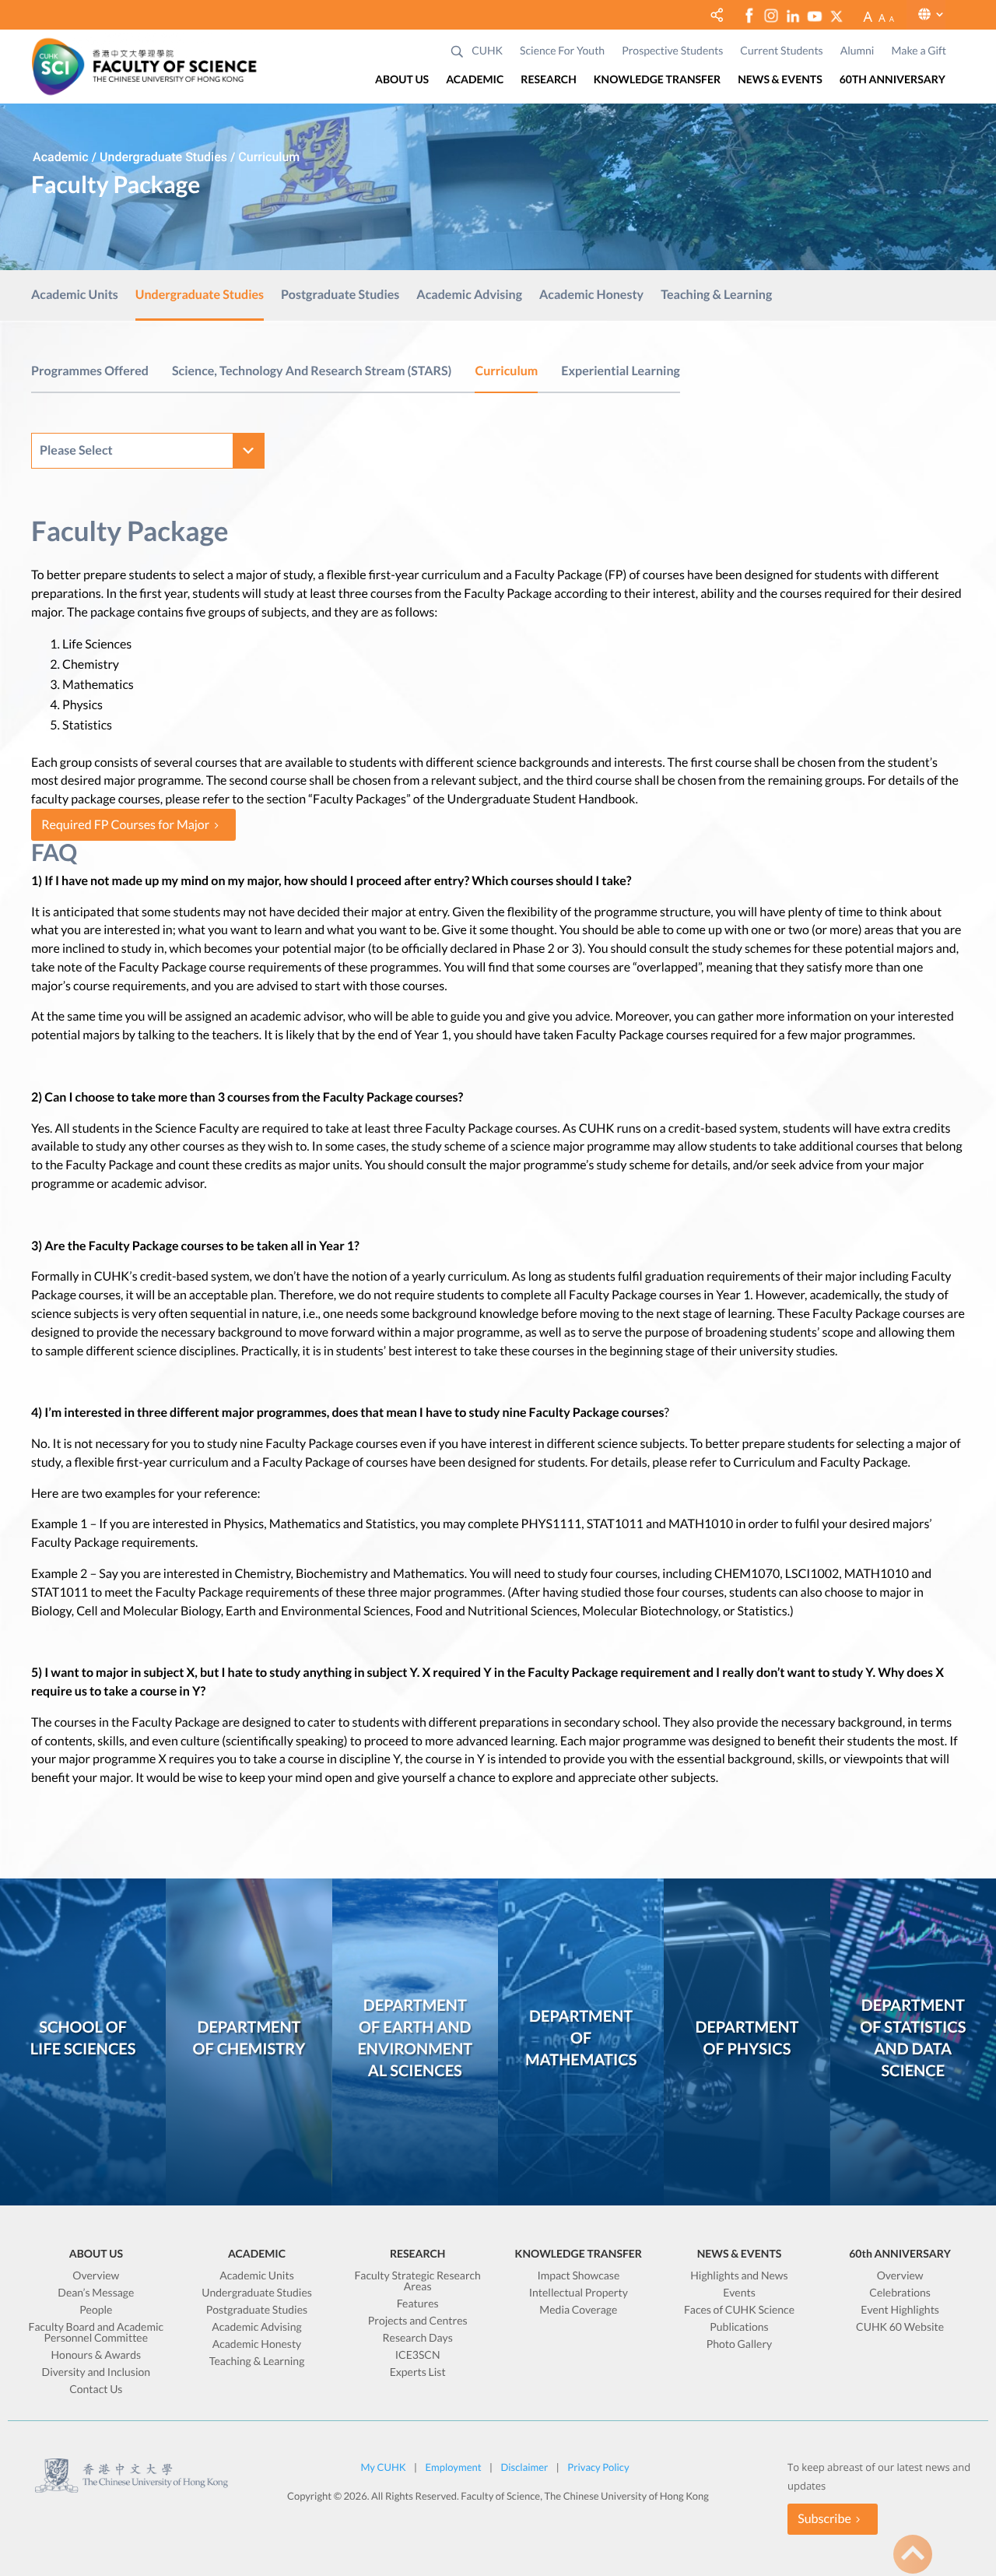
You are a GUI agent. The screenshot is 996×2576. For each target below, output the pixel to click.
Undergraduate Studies (200, 296)
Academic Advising (469, 296)
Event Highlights (900, 2310)
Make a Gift (919, 51)
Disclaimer (524, 2467)
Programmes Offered (90, 371)
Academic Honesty (591, 296)
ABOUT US (402, 80)
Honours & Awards (96, 2355)
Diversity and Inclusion (96, 2372)
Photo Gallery (740, 2344)
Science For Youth (562, 51)
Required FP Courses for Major (125, 825)
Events (739, 2293)
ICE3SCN (418, 2355)
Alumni (857, 51)
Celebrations (900, 2293)
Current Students (781, 51)
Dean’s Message (96, 2293)
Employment (454, 2467)
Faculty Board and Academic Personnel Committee (96, 2333)
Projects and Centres (418, 2321)
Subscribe (824, 2519)
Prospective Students (672, 51)
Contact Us (96, 2390)
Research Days (418, 2338)
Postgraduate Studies (340, 296)
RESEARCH (548, 80)
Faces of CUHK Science (739, 2310)
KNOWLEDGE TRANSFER (657, 80)
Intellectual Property (579, 2293)
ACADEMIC (475, 80)
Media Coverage (578, 2310)
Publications (739, 2327)
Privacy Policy (598, 2467)
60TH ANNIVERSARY (893, 80)
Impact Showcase (578, 2276)
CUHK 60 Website (900, 2327)
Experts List (418, 2372)
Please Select (76, 450)
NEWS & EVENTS (780, 80)
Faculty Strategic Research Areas (417, 2281)
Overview (96, 2276)
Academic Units (75, 296)
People (96, 2310)
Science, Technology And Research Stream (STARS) (312, 371)
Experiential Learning (621, 371)
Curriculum (506, 371)
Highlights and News (739, 2276)
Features (418, 2304)
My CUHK (383, 2467)
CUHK (487, 51)
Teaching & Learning (716, 296)
